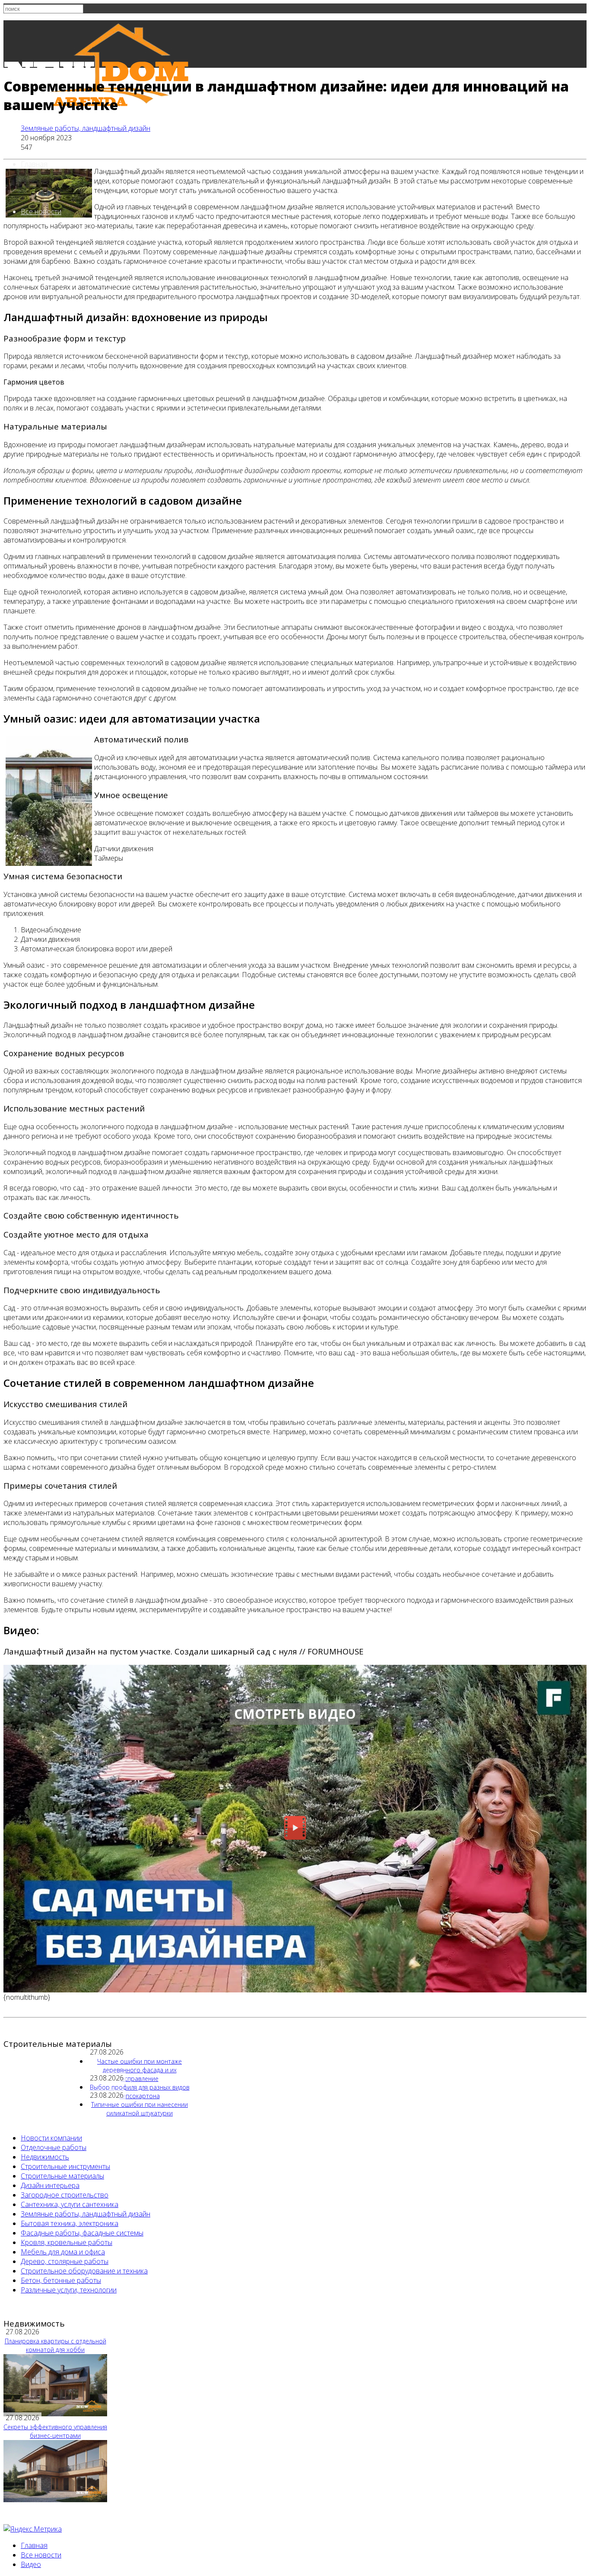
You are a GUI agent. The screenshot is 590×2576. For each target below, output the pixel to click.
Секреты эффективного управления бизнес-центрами (55, 2431)
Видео (31, 2564)
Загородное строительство (65, 2195)
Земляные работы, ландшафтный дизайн (86, 128)
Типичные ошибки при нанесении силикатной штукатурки (140, 2109)
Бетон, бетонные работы (61, 2280)
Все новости (41, 212)
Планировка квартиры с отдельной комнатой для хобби (56, 2345)
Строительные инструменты (65, 2166)
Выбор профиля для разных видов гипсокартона (140, 2091)
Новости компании (51, 2138)
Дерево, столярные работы (65, 2261)
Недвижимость (45, 2157)
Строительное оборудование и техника (84, 2271)
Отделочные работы (54, 2147)
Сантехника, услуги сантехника (70, 2204)
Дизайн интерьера (50, 2185)
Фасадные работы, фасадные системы (82, 2233)
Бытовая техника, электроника (70, 2223)
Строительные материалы (62, 2176)
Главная (34, 164)
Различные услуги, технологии (69, 2290)
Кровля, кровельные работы (67, 2242)
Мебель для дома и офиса (63, 2252)
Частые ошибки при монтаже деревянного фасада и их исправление (140, 2070)
